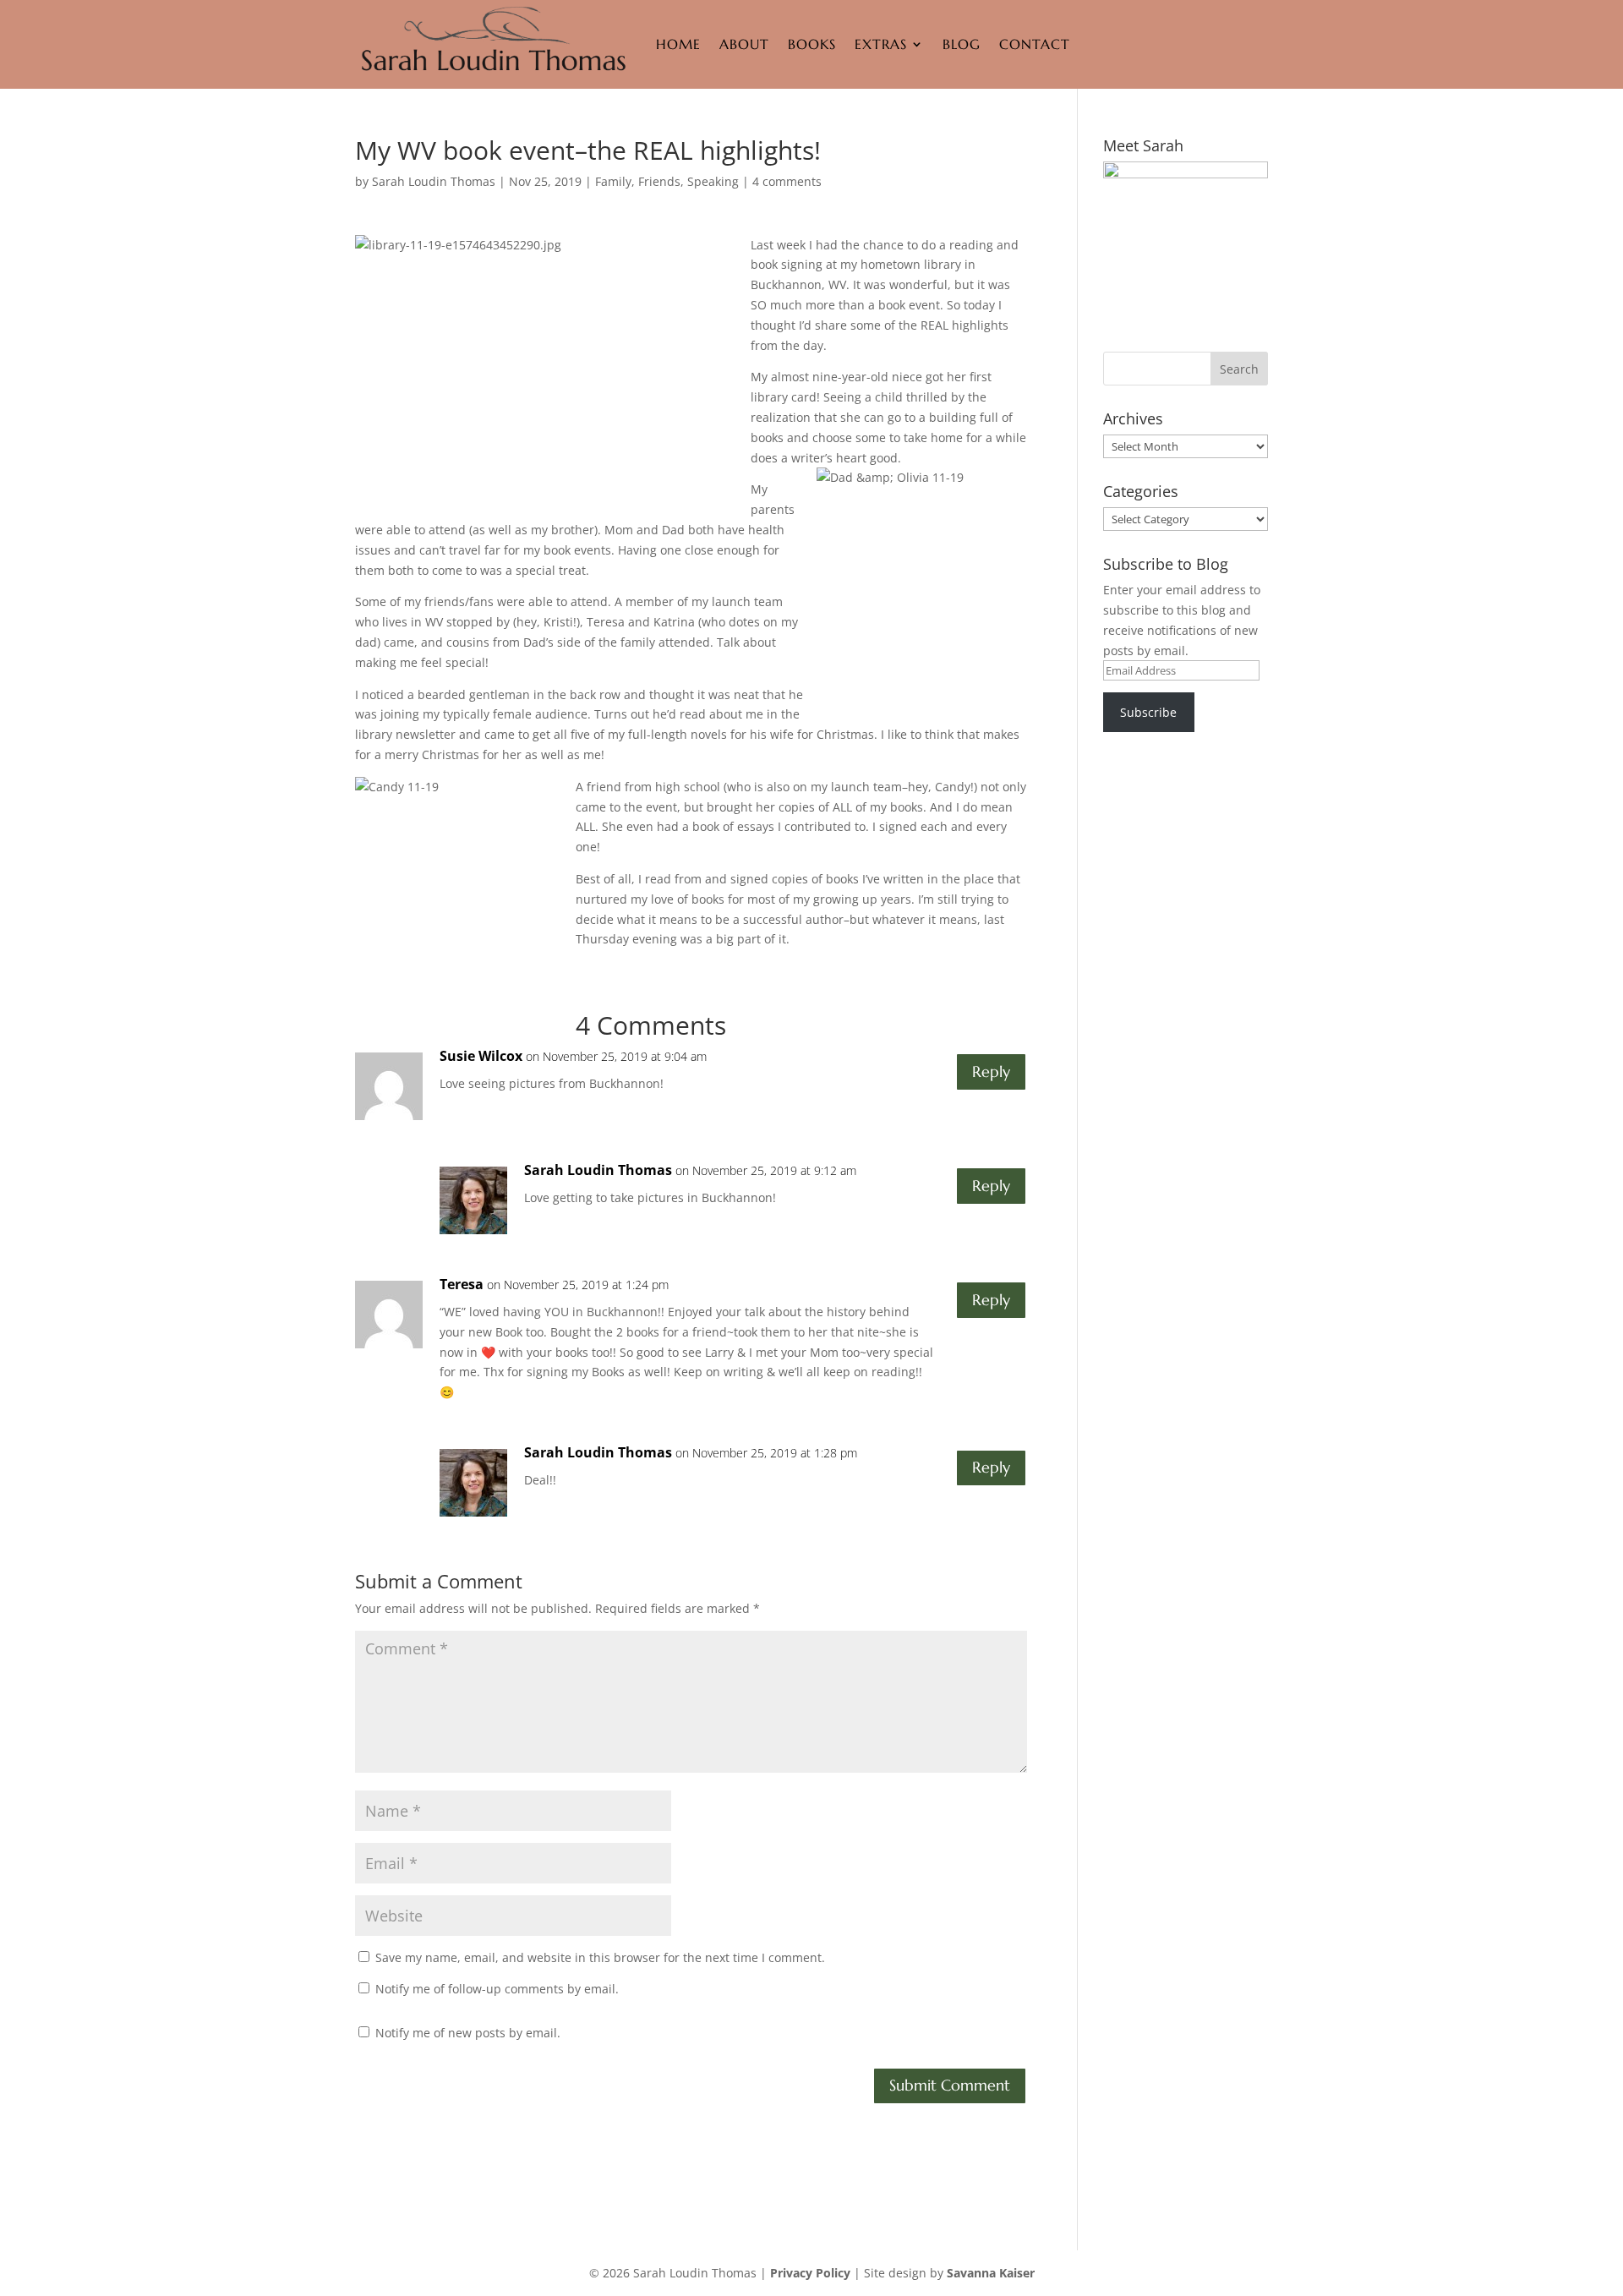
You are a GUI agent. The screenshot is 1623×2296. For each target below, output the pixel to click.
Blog (962, 44)
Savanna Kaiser (991, 2273)
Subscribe (1148, 712)
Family (613, 181)
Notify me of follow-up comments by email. (497, 1989)
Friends (659, 181)
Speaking (713, 181)
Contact (1035, 44)
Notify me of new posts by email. (468, 2033)
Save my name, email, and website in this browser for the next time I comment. (600, 1957)
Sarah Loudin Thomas (434, 181)
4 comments (787, 181)
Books (812, 44)
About (744, 44)
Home (678, 44)
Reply (991, 1071)
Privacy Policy (810, 2273)
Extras (881, 44)
